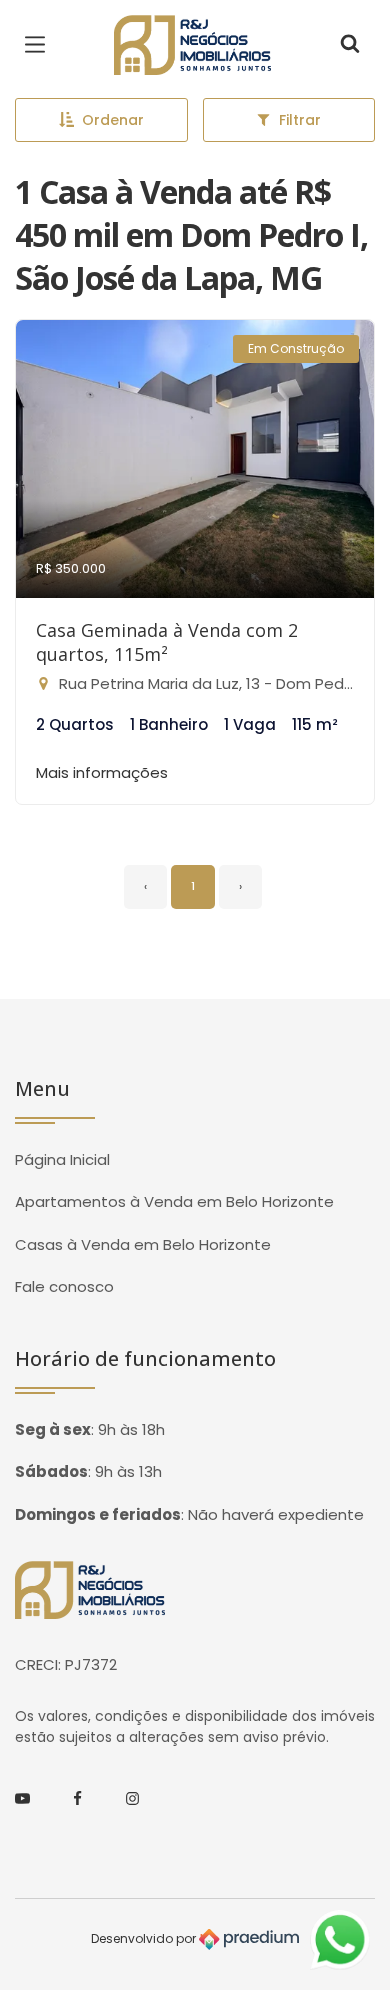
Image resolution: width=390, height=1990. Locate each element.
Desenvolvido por (145, 1938)
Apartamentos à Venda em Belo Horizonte (174, 1201)
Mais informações (102, 772)
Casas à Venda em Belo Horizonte (143, 1244)
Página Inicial (62, 1159)
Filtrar (300, 120)
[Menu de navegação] (40, 45)
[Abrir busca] (350, 45)
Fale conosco (64, 1286)
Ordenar (113, 120)
